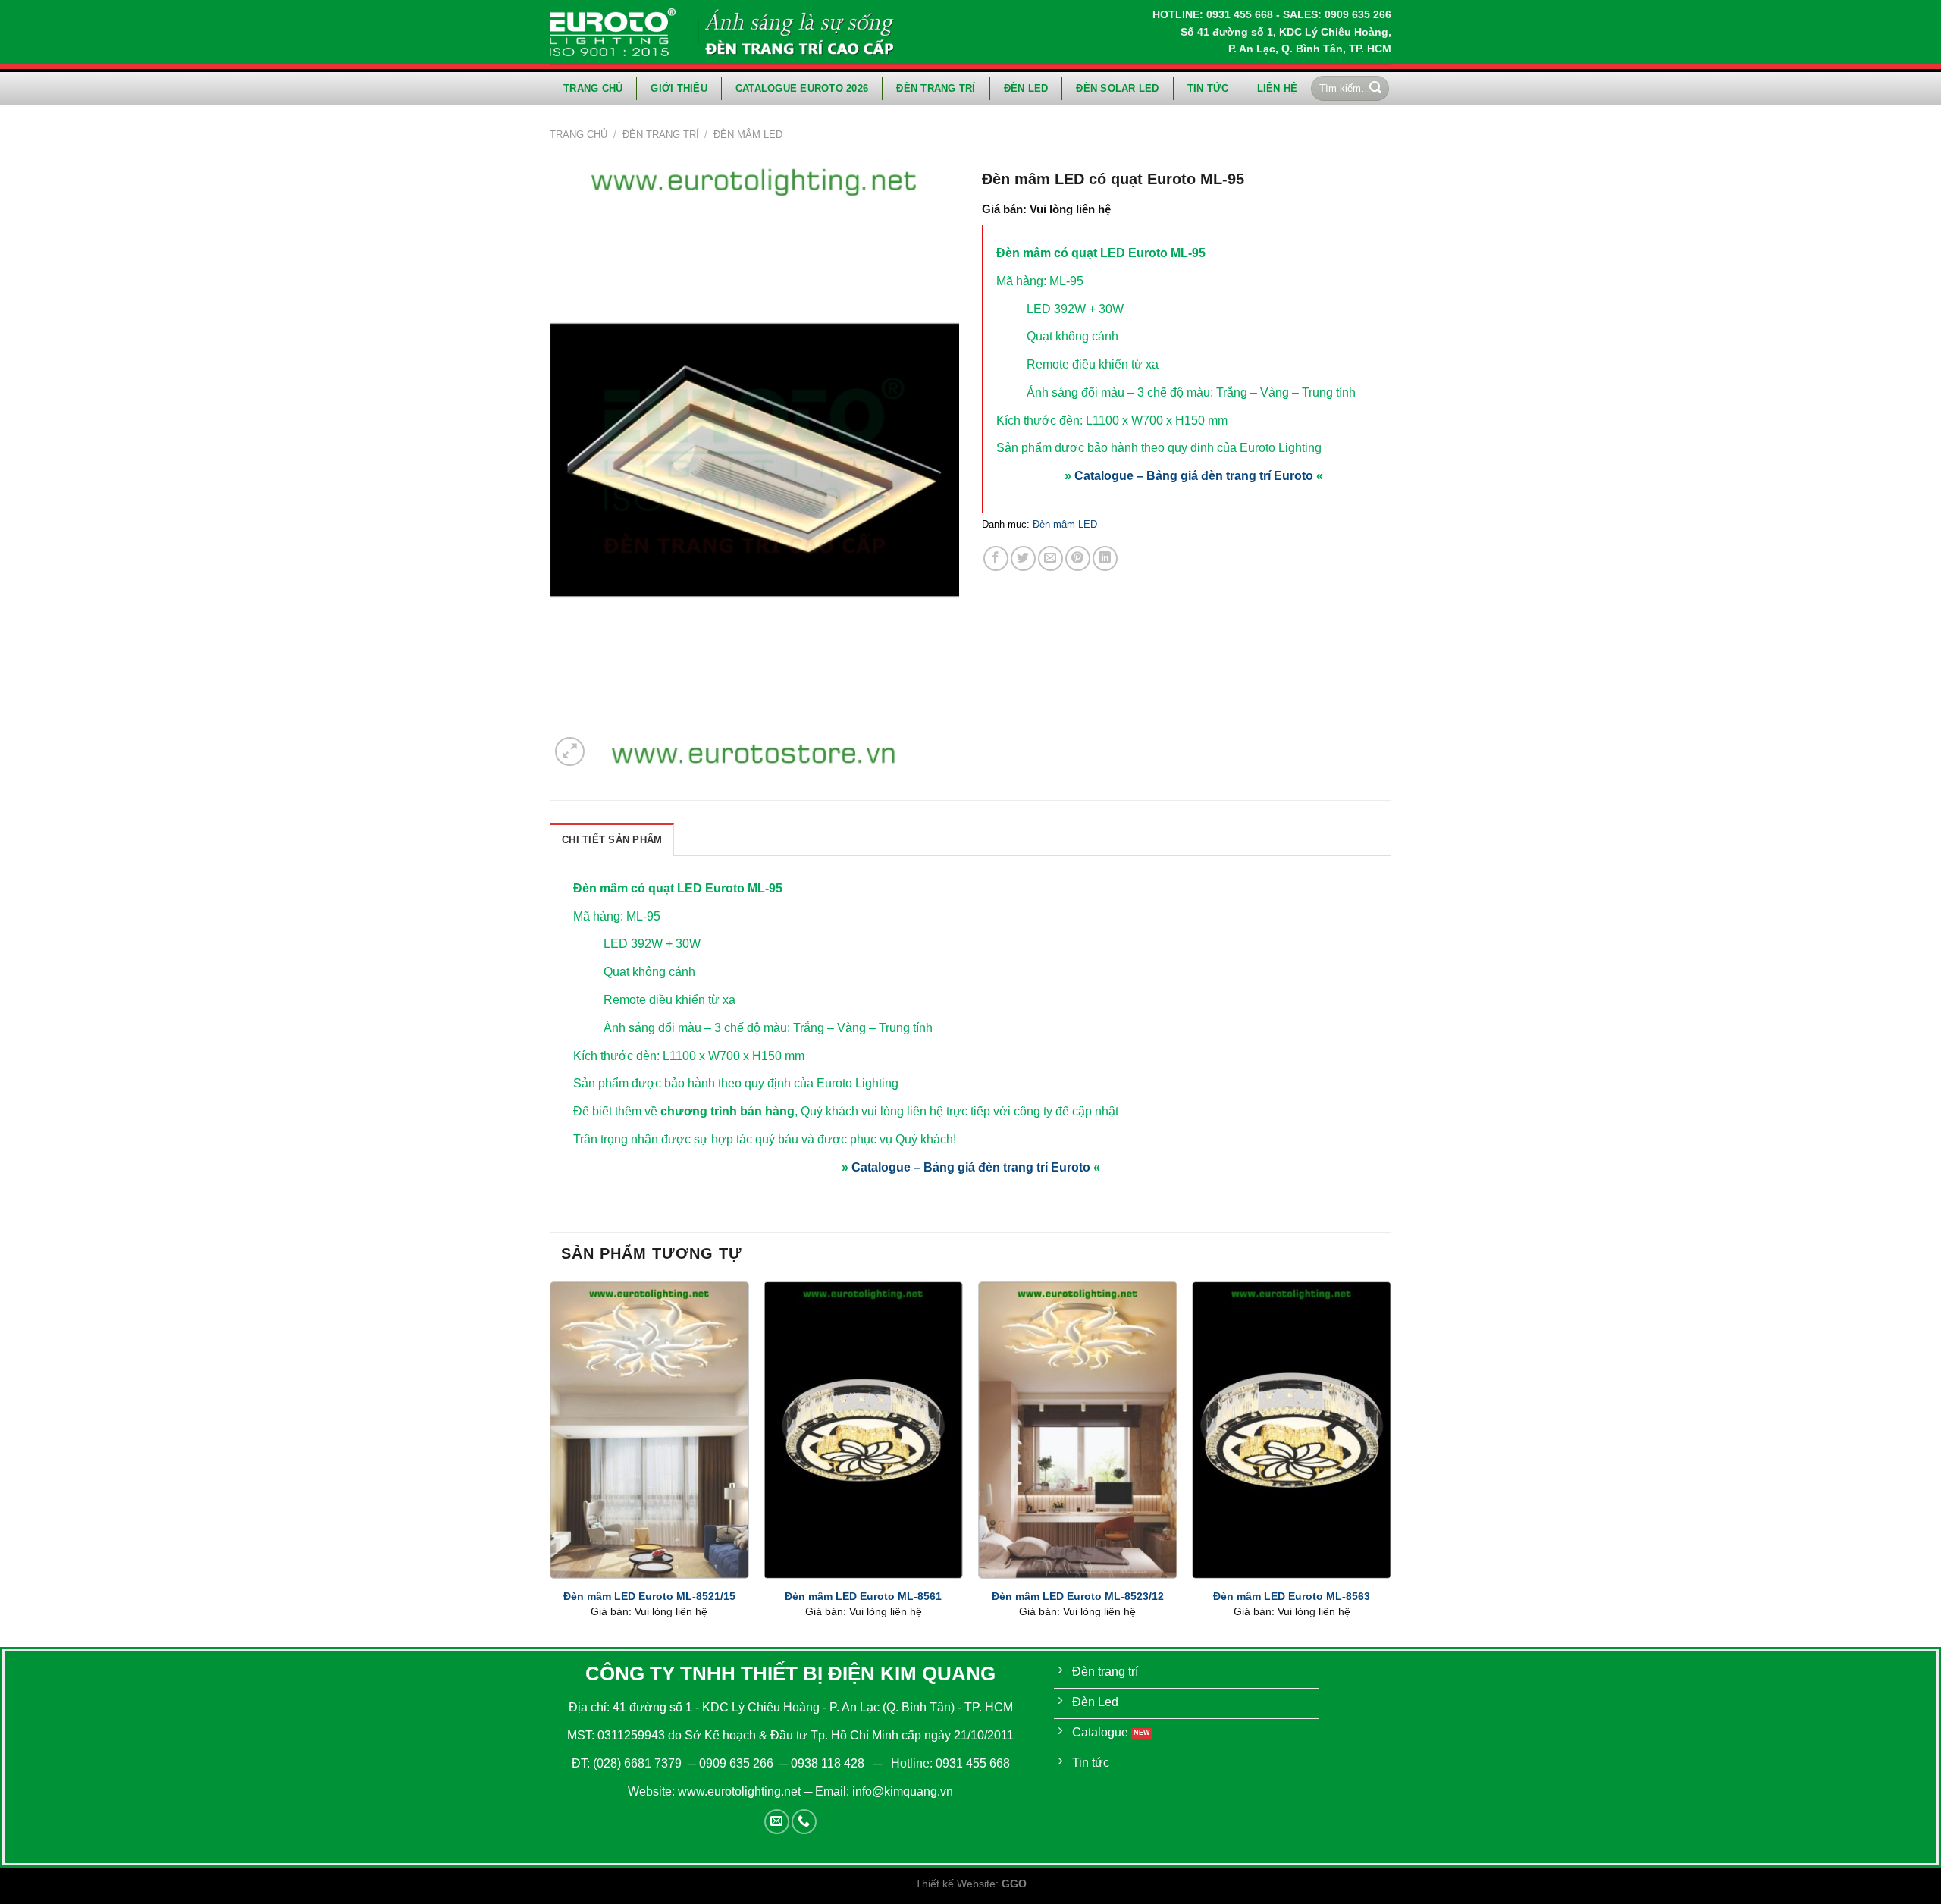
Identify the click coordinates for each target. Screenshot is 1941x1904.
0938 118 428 (828, 1763)
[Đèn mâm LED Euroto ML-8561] (863, 1430)
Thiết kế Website (955, 1884)
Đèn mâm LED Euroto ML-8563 (1292, 1596)
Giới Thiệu (679, 88)
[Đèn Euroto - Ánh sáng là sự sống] (613, 32)
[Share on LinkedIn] (1105, 558)
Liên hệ (1278, 88)
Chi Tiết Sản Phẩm (612, 840)
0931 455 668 (973, 1763)
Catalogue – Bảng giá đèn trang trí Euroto (1194, 476)
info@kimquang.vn (903, 1791)
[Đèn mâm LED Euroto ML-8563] (1292, 1430)
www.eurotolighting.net (739, 1791)
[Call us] (804, 1822)
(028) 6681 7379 (639, 1763)
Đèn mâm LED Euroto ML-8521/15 (649, 1596)
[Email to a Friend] (1050, 558)
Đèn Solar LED (1117, 88)
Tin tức (1208, 88)
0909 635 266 (736, 1763)
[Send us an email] (777, 1822)
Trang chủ (593, 88)
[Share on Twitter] (1023, 558)
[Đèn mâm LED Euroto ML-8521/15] (649, 1430)
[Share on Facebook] (996, 558)
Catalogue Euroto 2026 (802, 88)
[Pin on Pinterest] (1078, 558)
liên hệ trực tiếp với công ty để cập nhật (1013, 1111)
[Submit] (1375, 89)
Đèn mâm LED (748, 135)
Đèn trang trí (936, 88)
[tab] (612, 839)
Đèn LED (1026, 88)
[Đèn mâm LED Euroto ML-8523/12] (1078, 1430)
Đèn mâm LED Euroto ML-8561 (863, 1596)
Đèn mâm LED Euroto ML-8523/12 (1078, 1596)
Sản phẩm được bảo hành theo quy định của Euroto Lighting (1159, 448)
